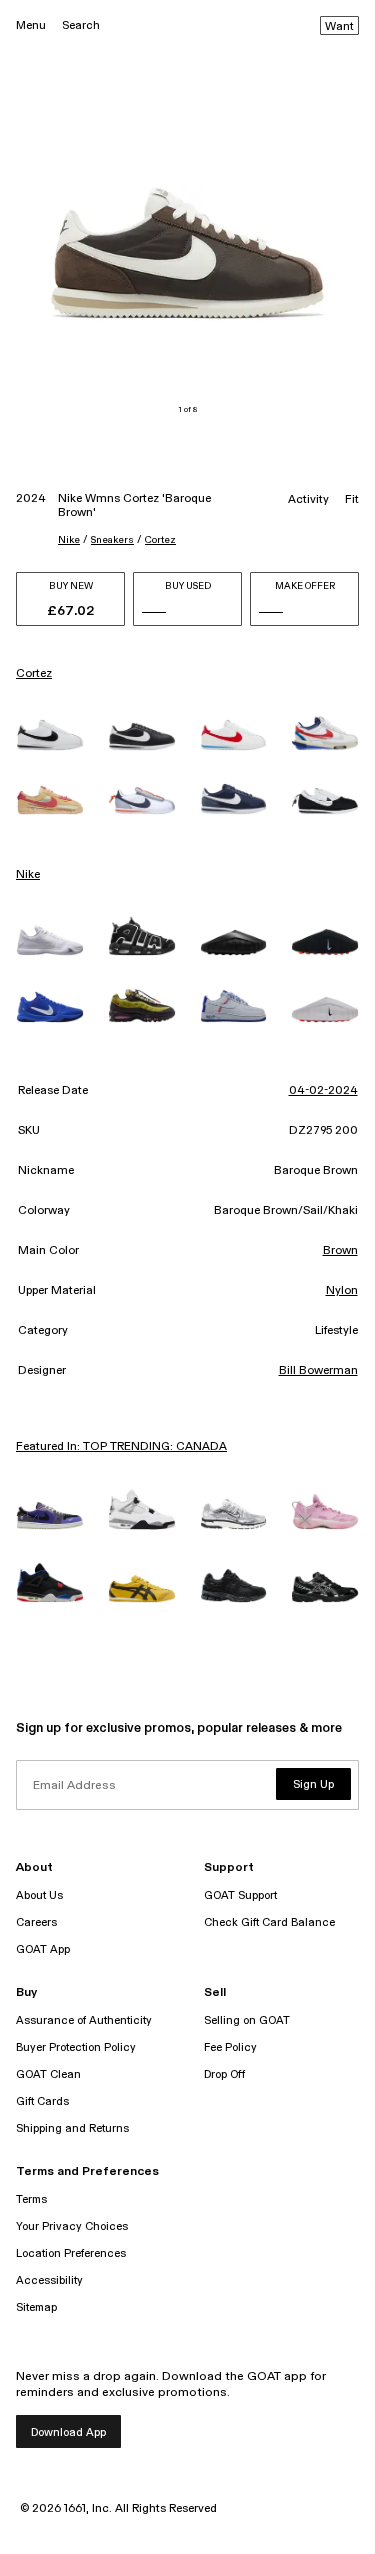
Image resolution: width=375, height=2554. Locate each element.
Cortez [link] (34, 674)
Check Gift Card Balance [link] (269, 1922)
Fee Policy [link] (230, 2047)
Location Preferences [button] (71, 2253)
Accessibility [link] (49, 2280)
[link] (50, 735)
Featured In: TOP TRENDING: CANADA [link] (121, 1447)
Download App (68, 2432)
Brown (340, 1251)
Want (339, 27)
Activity (308, 500)
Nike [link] (28, 875)
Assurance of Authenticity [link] (84, 2020)
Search (81, 25)
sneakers (112, 540)
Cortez (160, 540)
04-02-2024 (323, 1091)
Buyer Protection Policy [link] (76, 2047)
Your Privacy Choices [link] (72, 2226)
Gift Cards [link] (42, 2101)
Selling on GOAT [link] (247, 2020)
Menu (31, 25)
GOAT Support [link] (240, 1895)
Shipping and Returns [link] (72, 2128)
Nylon (342, 1291)
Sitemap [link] (36, 2307)
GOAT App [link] (43, 1949)
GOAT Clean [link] (48, 2074)
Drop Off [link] (224, 2074)
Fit (352, 500)
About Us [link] (39, 1895)
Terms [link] (31, 2199)
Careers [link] (36, 1922)
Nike (69, 540)
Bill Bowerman (318, 1371)
